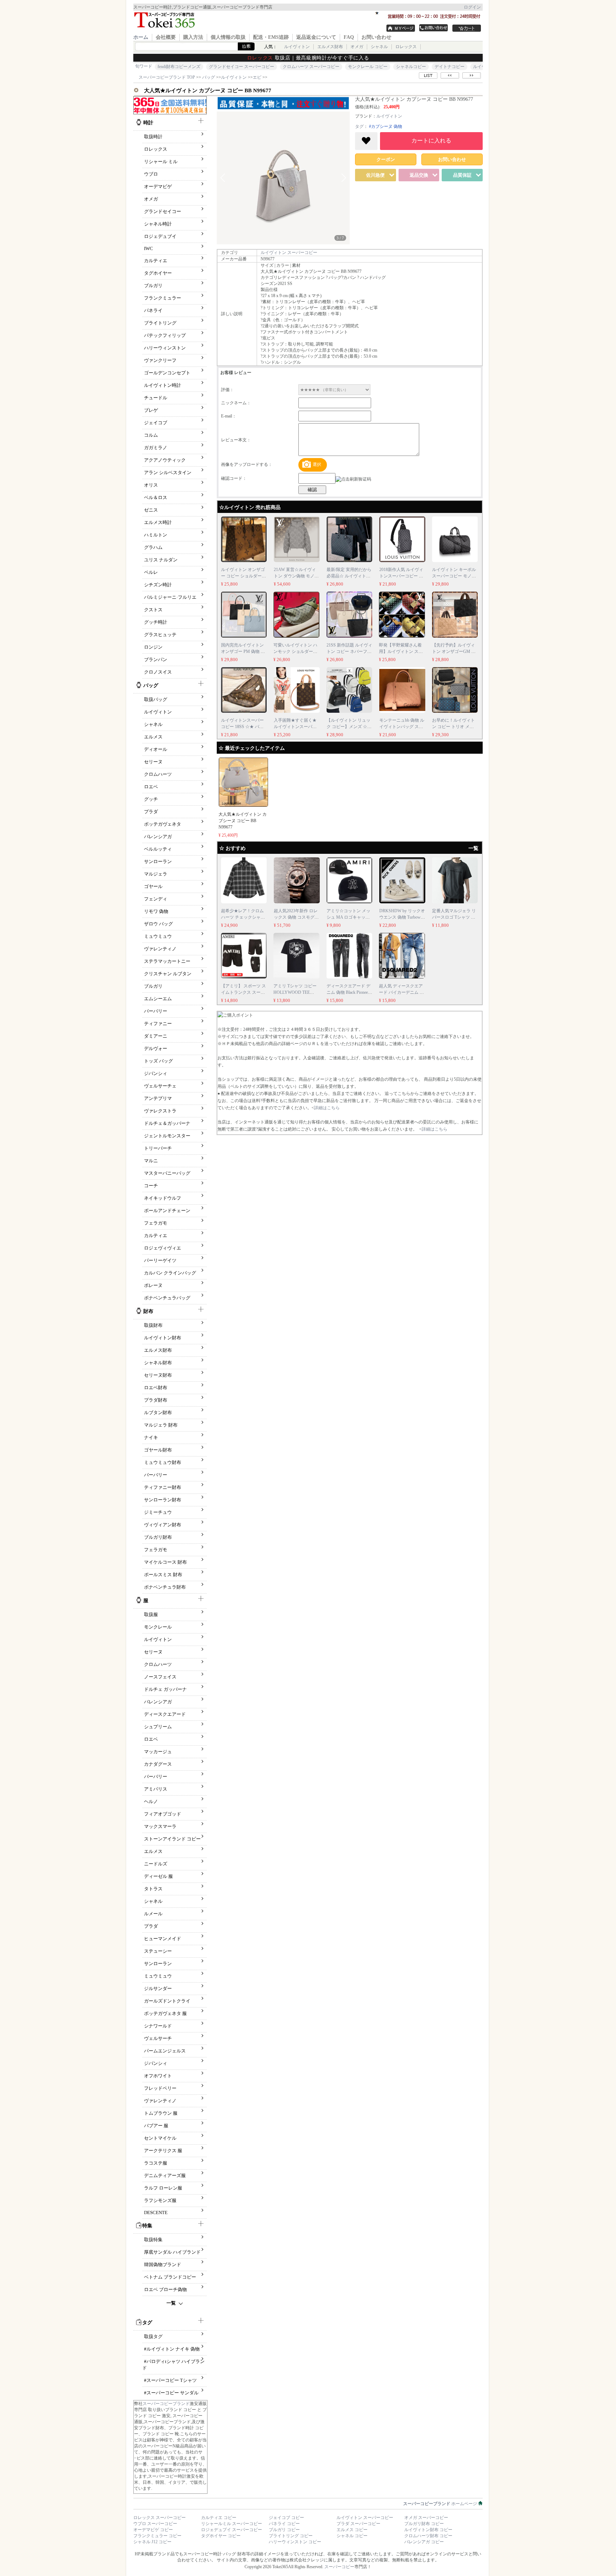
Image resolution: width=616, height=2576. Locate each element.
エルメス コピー (352, 2530)
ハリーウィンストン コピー (295, 2542)
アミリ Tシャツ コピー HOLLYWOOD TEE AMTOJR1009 (295, 992)
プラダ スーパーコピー (358, 2524)
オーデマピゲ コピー (153, 2530)
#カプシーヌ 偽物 (386, 126)
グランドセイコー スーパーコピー (242, 67)
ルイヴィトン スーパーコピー (289, 253)
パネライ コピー (284, 2524)
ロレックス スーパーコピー (160, 2518)
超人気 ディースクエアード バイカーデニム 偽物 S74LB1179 (401, 992)
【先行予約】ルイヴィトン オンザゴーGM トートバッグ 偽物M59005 (455, 651)
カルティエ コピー (219, 2518)
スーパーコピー (339, 2567)
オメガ (357, 47)
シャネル (379, 47)
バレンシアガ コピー (424, 2542)
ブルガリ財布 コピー (424, 2524)
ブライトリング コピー (291, 2536)
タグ (359, 126)
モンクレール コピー (368, 67)
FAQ (349, 37)
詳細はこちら (327, 1108)
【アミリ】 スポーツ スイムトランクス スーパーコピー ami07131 (243, 992)
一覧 (171, 2303)
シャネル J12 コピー (152, 2542)
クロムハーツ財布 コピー (428, 2536)
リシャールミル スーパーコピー (232, 2524)
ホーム (141, 37)
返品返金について (316, 37)
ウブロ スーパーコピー (155, 2524)
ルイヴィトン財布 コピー (428, 2530)
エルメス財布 (330, 47)
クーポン (386, 159)
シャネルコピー (411, 67)
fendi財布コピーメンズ (179, 67)
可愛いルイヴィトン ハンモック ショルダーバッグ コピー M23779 (295, 651)
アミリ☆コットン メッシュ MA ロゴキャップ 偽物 (348, 917)
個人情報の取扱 (228, 37)
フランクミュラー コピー (157, 2536)
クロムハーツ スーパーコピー (311, 67)
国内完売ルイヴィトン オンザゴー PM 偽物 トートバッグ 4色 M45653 (243, 651)
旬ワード (144, 66)
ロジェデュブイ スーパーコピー (232, 2530)
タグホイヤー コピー (221, 2536)
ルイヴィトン (297, 47)
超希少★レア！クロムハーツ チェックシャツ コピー (243, 917)
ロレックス (406, 47)
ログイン (472, 7)
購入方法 (193, 37)
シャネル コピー (352, 2536)
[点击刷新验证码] (353, 479)
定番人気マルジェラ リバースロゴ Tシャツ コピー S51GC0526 (454, 917)
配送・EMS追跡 (271, 37)
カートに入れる (431, 141)
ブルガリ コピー (284, 2530)
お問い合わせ (376, 37)
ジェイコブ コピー (286, 2518)
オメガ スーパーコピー (426, 2518)
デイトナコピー (450, 67)
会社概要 (166, 37)
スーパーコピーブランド (166, 2404)
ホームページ (441, 2504)
